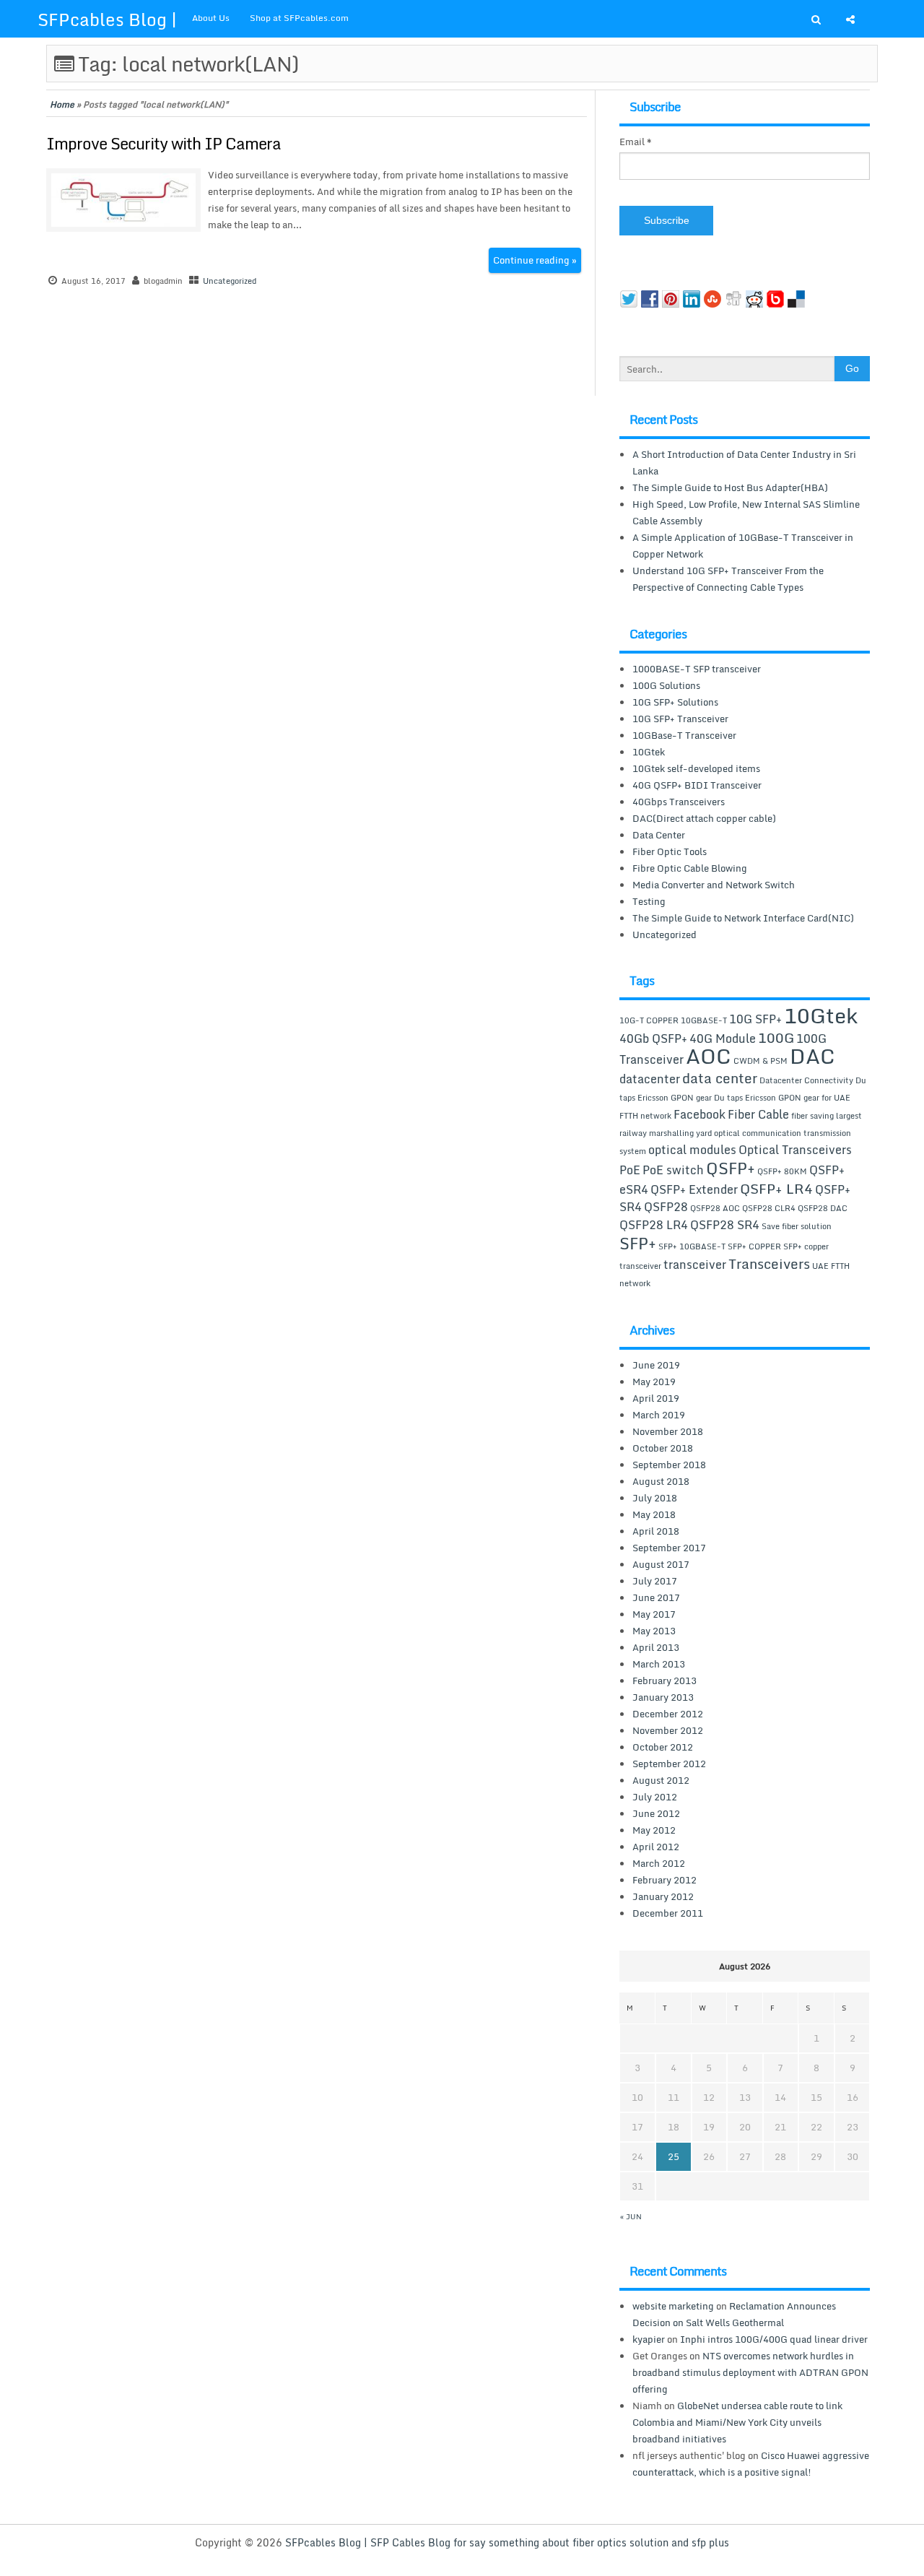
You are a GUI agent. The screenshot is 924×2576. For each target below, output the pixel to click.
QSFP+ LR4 (776, 1188)
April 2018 (656, 1531)
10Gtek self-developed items (696, 768)
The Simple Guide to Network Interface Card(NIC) (743, 918)
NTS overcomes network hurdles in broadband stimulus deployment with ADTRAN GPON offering (750, 2372)
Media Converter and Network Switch (714, 885)
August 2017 (661, 1564)
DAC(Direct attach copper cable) (704, 818)
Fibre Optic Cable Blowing (690, 868)
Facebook (699, 1114)
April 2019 (656, 1398)
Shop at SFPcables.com (299, 18)
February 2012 (664, 1880)
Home (62, 104)
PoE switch (673, 1170)
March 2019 (659, 1415)
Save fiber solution (797, 1226)
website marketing (673, 2306)
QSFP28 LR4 (654, 1225)
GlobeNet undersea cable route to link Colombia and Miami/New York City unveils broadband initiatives (737, 2422)
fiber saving (812, 1116)
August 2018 (661, 1481)
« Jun (631, 2216)
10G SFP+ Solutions (675, 702)
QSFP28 (666, 1207)
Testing (649, 901)
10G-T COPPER (649, 1020)
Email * (636, 142)
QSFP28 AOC (715, 1208)
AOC (709, 1056)
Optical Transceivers (795, 1150)
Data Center (659, 835)
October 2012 (663, 1747)
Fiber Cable (758, 1114)
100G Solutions (666, 685)
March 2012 (659, 1863)
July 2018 (655, 1498)
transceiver (695, 1265)
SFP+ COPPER (754, 1246)
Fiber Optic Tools (670, 851)
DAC (812, 1056)
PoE (630, 1170)
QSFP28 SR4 (725, 1225)
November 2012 (668, 1730)
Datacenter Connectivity (806, 1080)
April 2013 (656, 1647)
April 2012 (656, 1847)
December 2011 (668, 1913)
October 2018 (663, 1448)
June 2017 (656, 1597)
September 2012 (669, 1764)
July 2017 (655, 1581)
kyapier (649, 2339)
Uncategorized (230, 281)
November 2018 (668, 1431)
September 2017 (669, 1548)
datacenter (650, 1079)
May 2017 (654, 1614)
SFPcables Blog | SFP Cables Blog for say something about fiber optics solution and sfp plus (507, 2542)
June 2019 (656, 1365)
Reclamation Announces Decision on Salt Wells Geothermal (734, 2314)
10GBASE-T (704, 1020)
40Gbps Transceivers (679, 802)
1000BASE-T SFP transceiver (697, 669)
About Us (211, 18)
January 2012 (663, 1896)
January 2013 (663, 1697)
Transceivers (769, 1263)
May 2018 (654, 1514)
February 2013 (664, 1681)
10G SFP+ (755, 1019)
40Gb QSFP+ (653, 1038)
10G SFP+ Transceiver (680, 719)
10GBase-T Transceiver (684, 735)
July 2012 (655, 1797)
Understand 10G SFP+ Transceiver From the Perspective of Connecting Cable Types (728, 579)
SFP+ (638, 1243)
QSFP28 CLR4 (769, 1208)
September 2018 (669, 1465)
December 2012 (668, 1714)
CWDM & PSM (760, 1061)
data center (720, 1078)
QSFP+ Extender (694, 1189)
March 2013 (659, 1664)
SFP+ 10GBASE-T (692, 1246)
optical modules (692, 1150)
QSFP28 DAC (823, 1208)
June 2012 (656, 1813)
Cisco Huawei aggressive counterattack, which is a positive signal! (751, 2464)
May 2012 (654, 1830)
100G (776, 1037)
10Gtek (649, 752)
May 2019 (654, 1382)
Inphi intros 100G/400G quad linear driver (774, 2339)
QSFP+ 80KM (782, 1171)
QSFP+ (731, 1168)
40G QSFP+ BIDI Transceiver (697, 785)
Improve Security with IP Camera (164, 143)
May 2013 (654, 1631)
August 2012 (661, 1780)
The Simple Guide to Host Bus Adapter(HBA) (730, 487)
